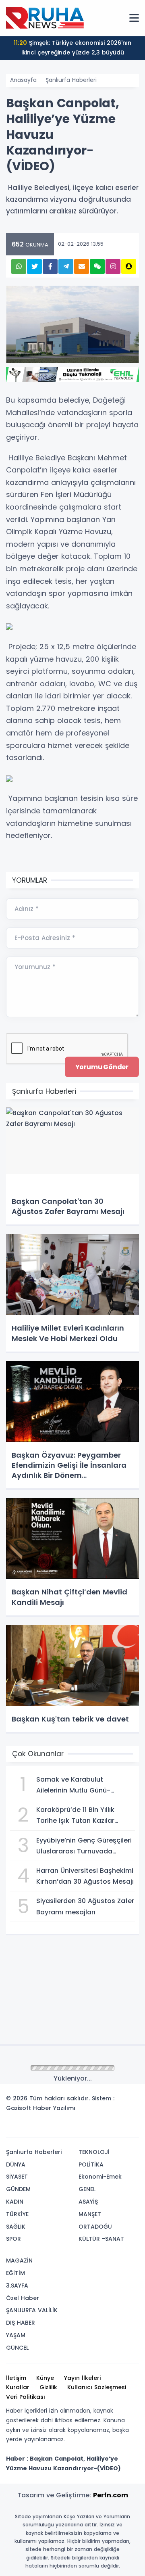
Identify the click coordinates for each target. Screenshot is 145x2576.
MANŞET (90, 2214)
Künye (45, 2378)
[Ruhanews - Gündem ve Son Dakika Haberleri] (46, 18)
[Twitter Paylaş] (34, 266)
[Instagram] (106, 2128)
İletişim (16, 2378)
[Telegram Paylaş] (66, 266)
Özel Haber (23, 2298)
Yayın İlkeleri (82, 2378)
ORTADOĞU (95, 2227)
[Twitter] (82, 2128)
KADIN (15, 2202)
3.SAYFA (17, 2286)
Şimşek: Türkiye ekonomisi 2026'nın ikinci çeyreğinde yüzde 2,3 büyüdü (72, 48)
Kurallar (18, 2387)
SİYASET (17, 2177)
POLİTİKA (91, 2164)
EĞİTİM (16, 2273)
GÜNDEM (18, 2189)
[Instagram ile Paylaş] (113, 266)
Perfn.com (111, 2495)
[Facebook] (94, 2128)
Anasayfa (23, 80)
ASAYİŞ (88, 2202)
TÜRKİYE (17, 2214)
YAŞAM (16, 2335)
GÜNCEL (17, 2348)
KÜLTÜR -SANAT (101, 2239)
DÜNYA (16, 2164)
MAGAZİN (19, 2261)
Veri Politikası (26, 2397)
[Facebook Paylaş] (50, 266)
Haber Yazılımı (54, 2108)
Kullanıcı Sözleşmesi (97, 2387)
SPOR (13, 2239)
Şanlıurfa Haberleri (71, 80)
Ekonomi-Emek (100, 2177)
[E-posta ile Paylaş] (82, 266)
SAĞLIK (16, 2227)
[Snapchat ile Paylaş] (129, 266)
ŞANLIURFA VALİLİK (32, 2310)
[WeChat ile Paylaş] (97, 266)
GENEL (87, 2189)
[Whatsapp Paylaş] (19, 266)
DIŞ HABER (21, 2323)
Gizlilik (48, 2387)
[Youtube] (118, 2128)
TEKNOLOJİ (94, 2152)
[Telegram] (130, 2128)
